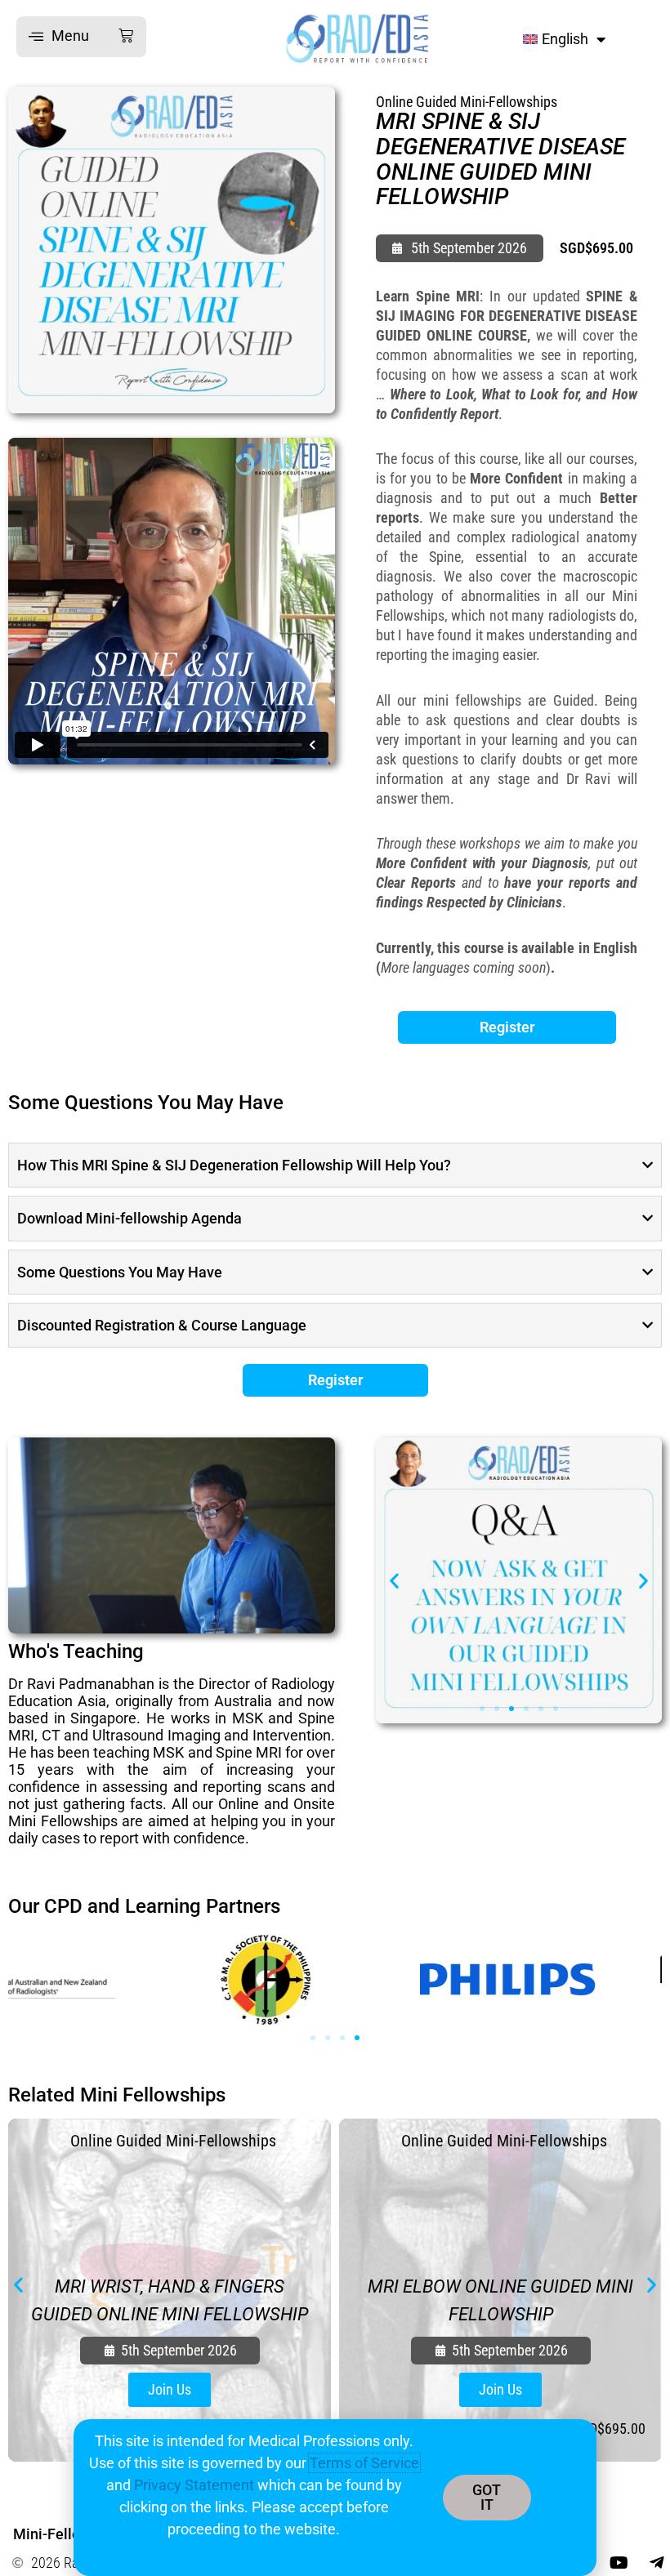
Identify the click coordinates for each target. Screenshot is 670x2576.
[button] (81, 37)
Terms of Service (364, 2463)
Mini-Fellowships (69, 2534)
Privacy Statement (194, 2485)
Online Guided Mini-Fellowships (467, 102)
